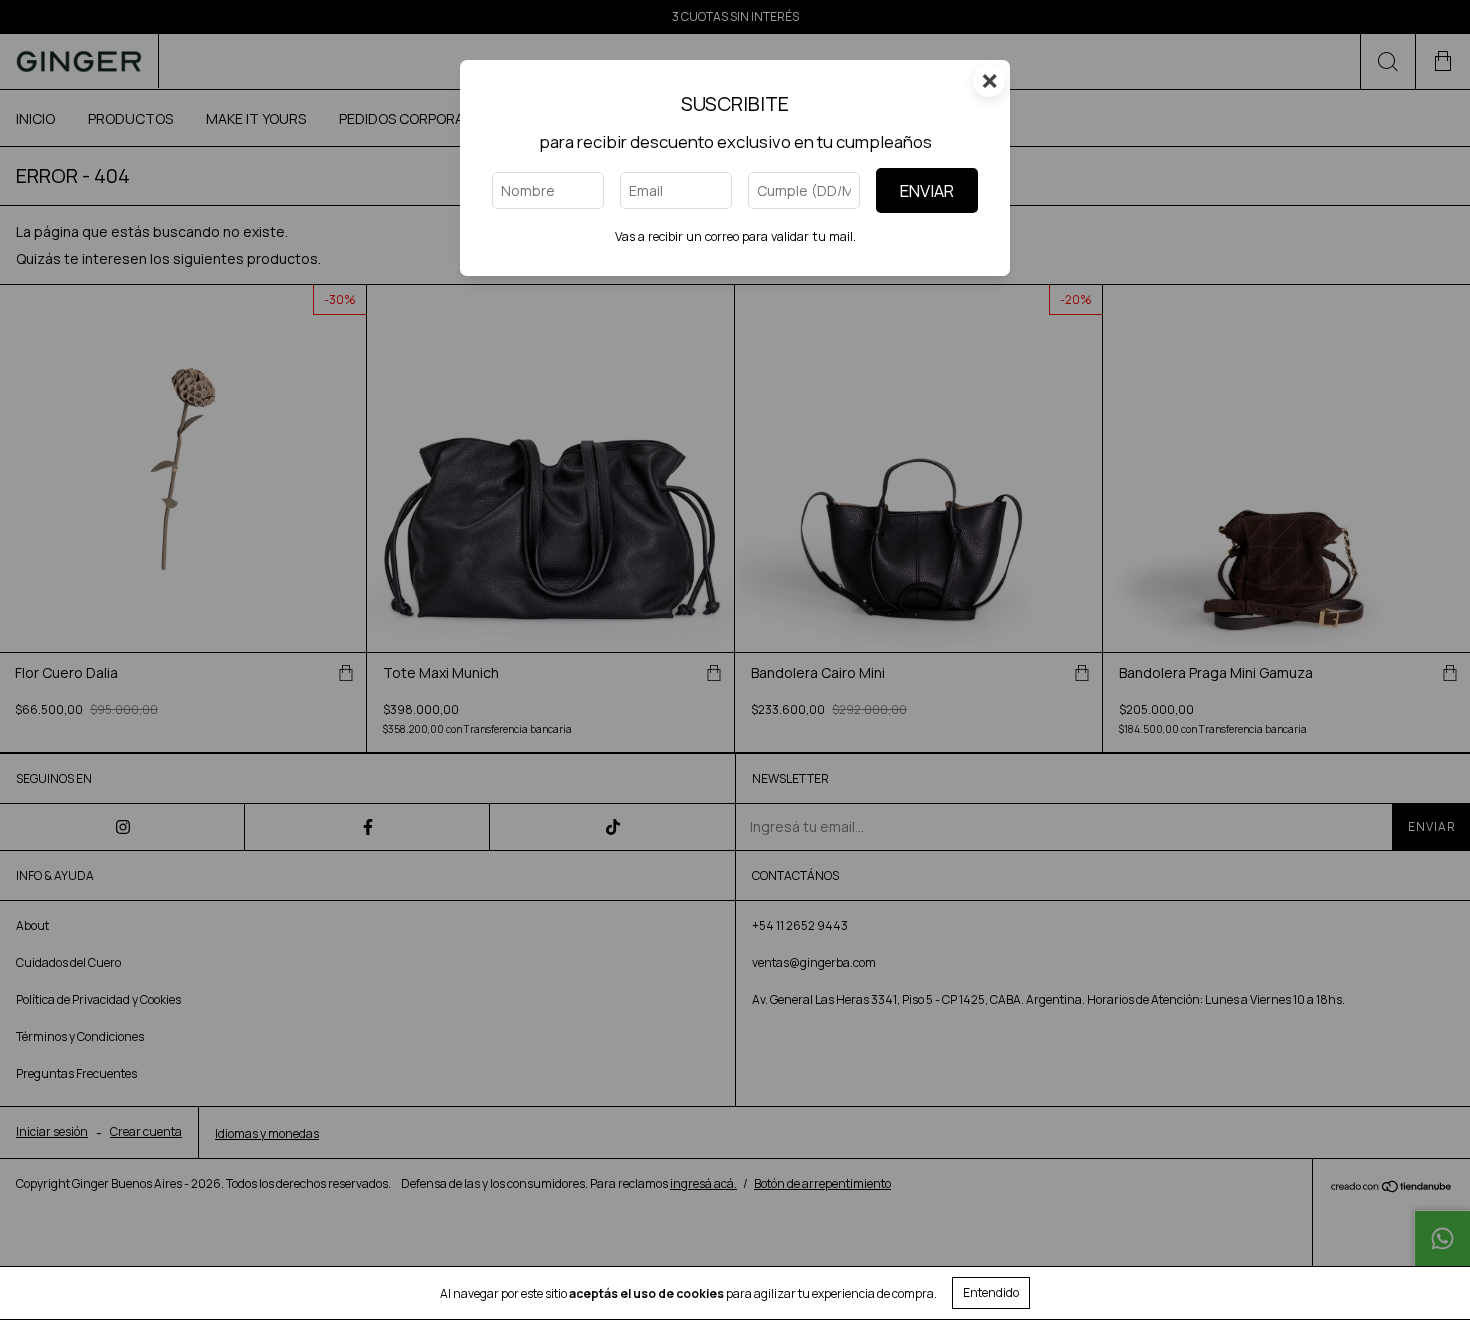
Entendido (991, 1292)
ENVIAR (927, 190)
